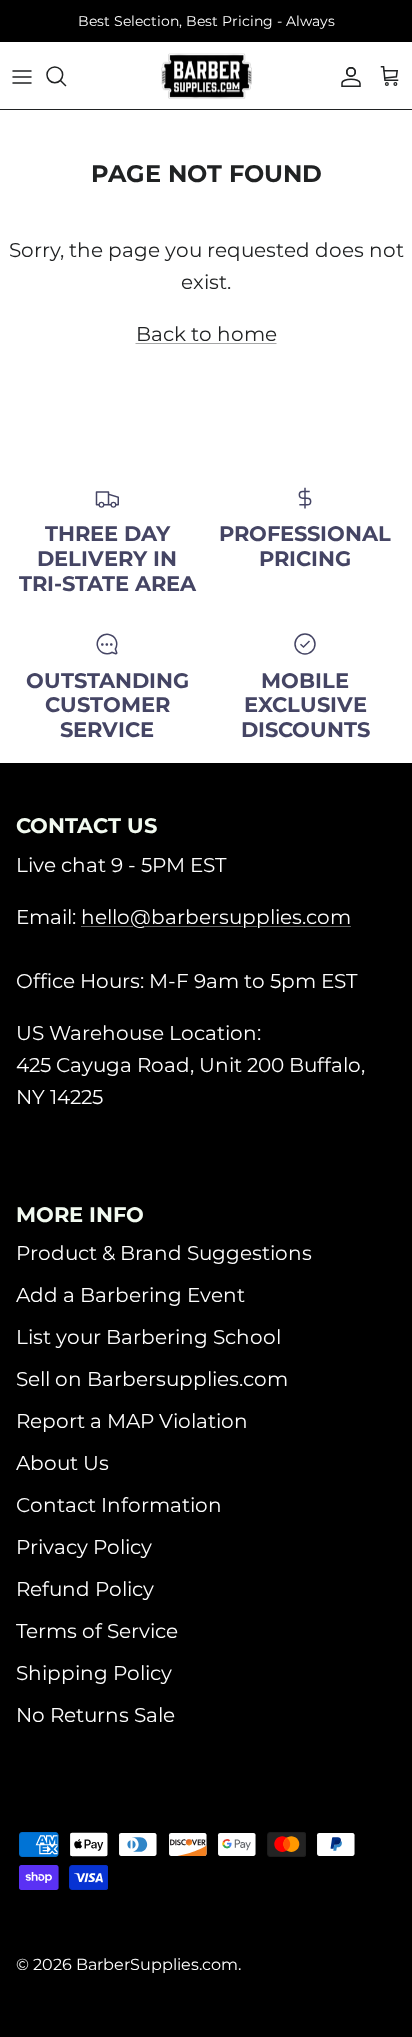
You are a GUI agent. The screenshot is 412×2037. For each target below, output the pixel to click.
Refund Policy (85, 1589)
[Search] (66, 76)
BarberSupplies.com (157, 1964)
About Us (62, 1463)
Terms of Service (97, 1631)
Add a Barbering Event (130, 1295)
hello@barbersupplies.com (216, 917)
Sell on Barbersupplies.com (152, 1379)
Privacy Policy (84, 1547)
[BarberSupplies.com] (206, 76)
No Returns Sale (95, 1715)
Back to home (206, 334)
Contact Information (119, 1505)
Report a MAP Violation (132, 1421)
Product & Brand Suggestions (164, 1253)
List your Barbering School (148, 1337)
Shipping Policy (94, 1673)
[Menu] (22, 76)
